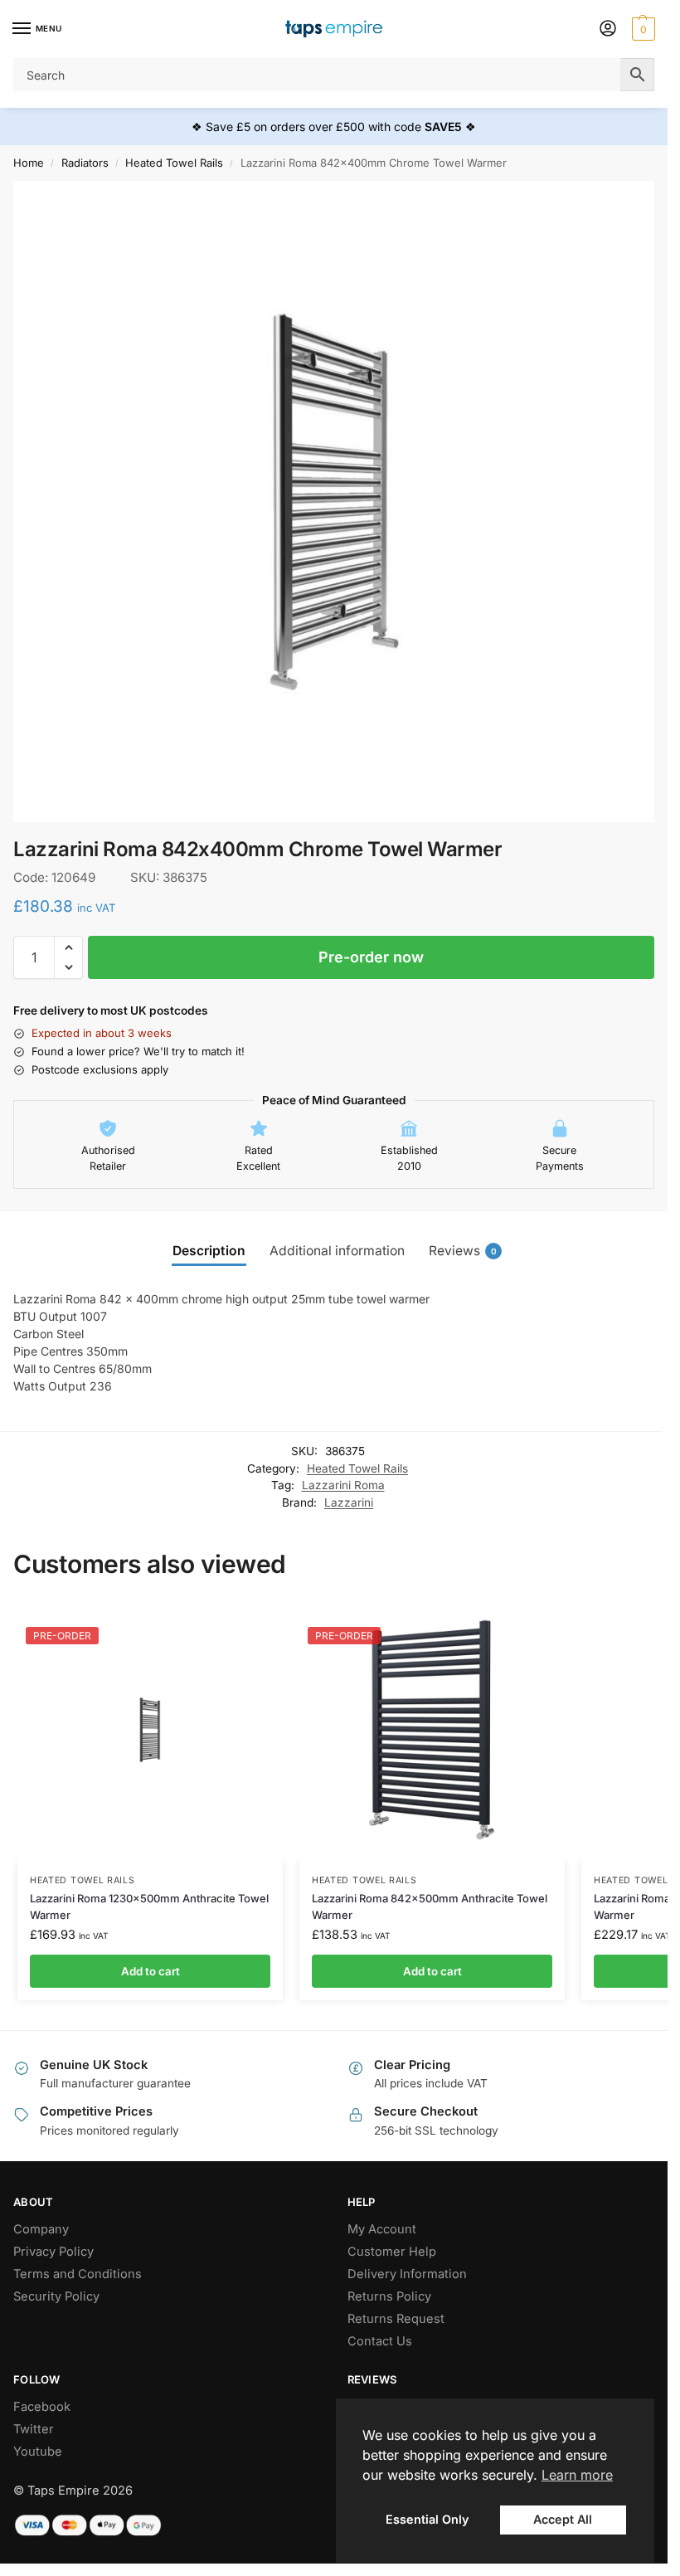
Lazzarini (349, 1502)
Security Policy (56, 2296)
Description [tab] (209, 1251)
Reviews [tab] (463, 1251)
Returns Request (396, 2319)
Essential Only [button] (427, 2519)
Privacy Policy (53, 2252)
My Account (382, 2229)
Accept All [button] (563, 2519)
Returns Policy (389, 2296)
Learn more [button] (577, 2475)
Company (41, 2229)
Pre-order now (371, 957)
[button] (641, 29)
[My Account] (608, 29)
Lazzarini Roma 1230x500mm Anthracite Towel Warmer (149, 1906)
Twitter (34, 2429)
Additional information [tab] (337, 1251)
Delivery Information (407, 2274)
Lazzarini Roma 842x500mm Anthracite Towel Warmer (430, 1906)
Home (29, 163)
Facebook (42, 2407)
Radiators (85, 163)
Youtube (38, 2452)
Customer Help (392, 2252)
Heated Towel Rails (174, 163)
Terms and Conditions (78, 2274)
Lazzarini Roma (343, 1485)
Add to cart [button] (151, 1971)
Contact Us (380, 2341)
